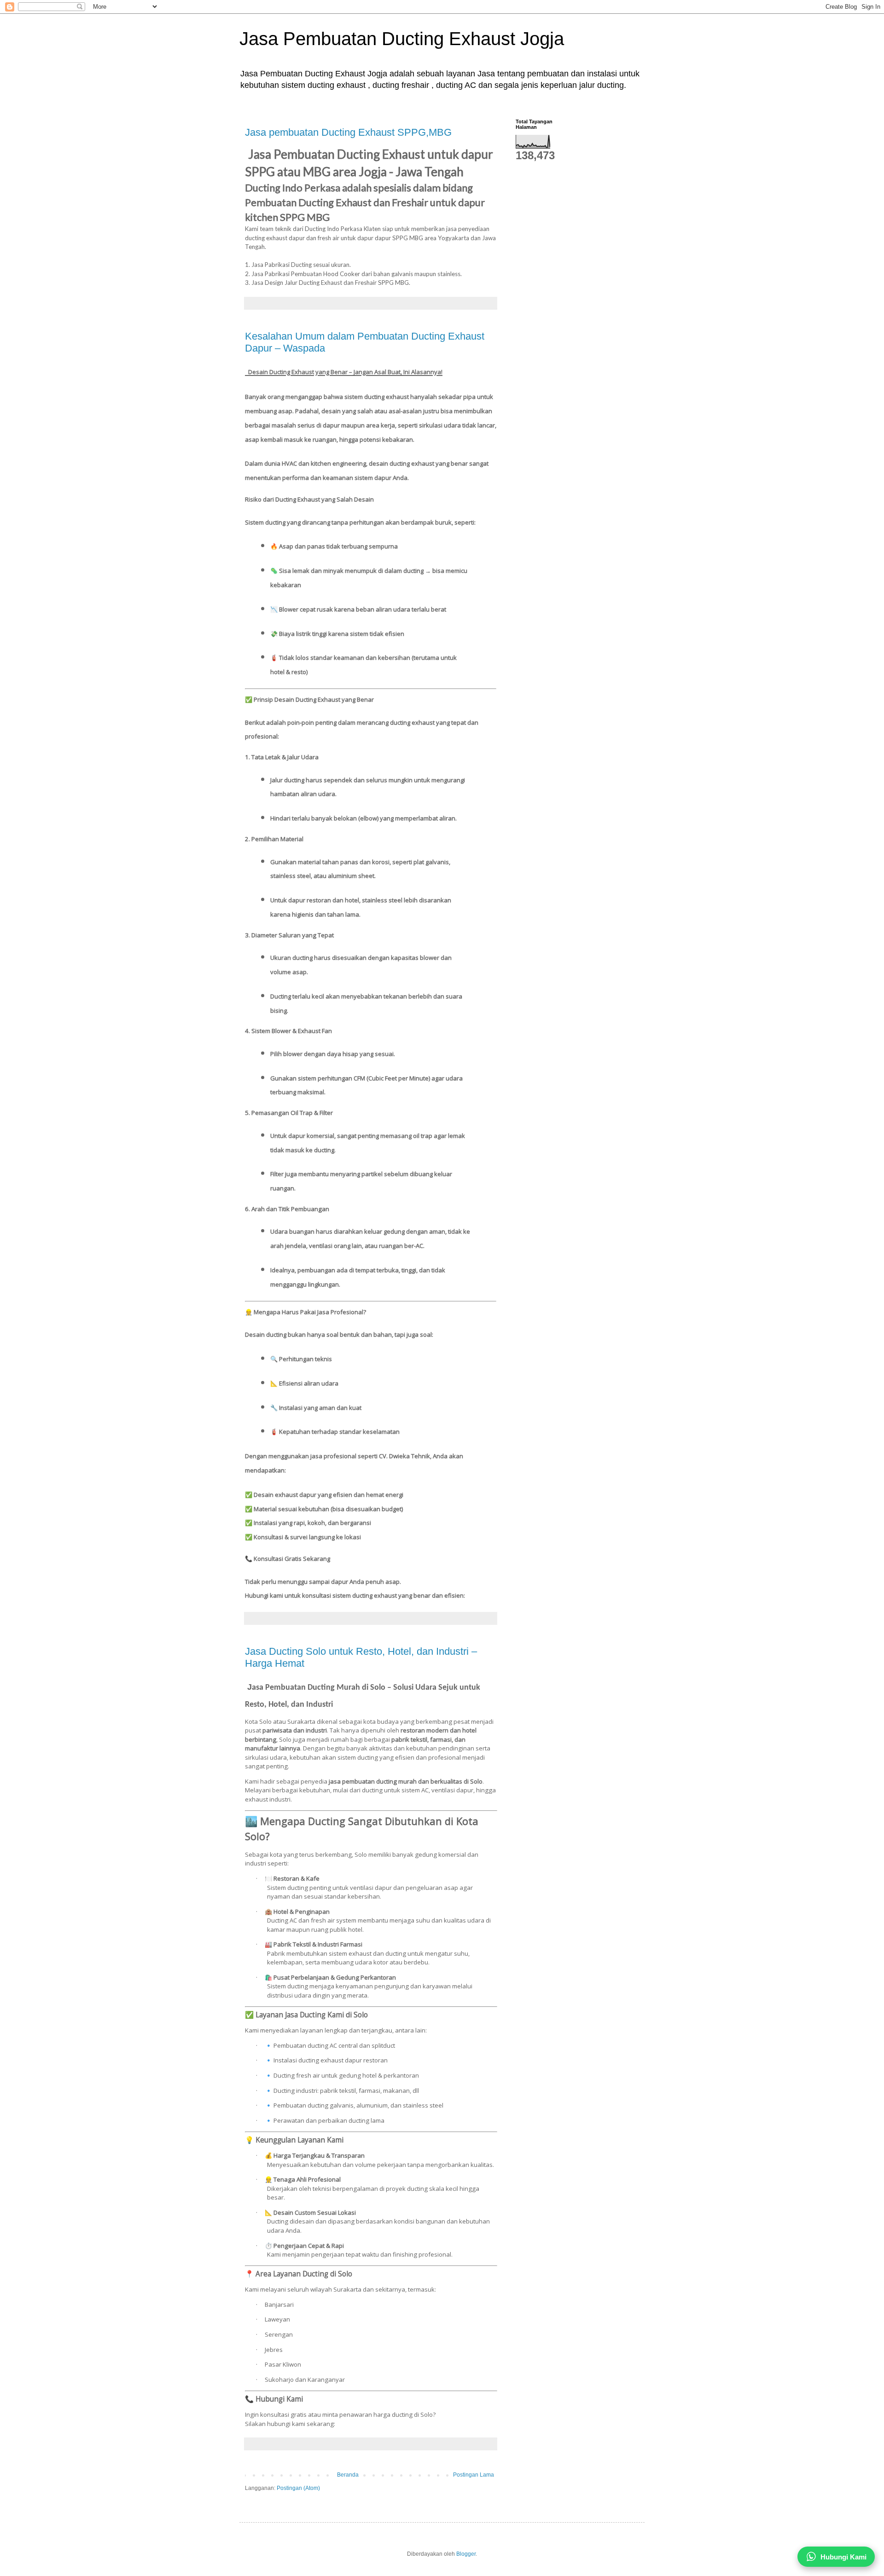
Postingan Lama (474, 2475)
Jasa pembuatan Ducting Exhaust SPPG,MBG (348, 132)
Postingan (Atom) (298, 2488)
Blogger (466, 2554)
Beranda (348, 2475)
